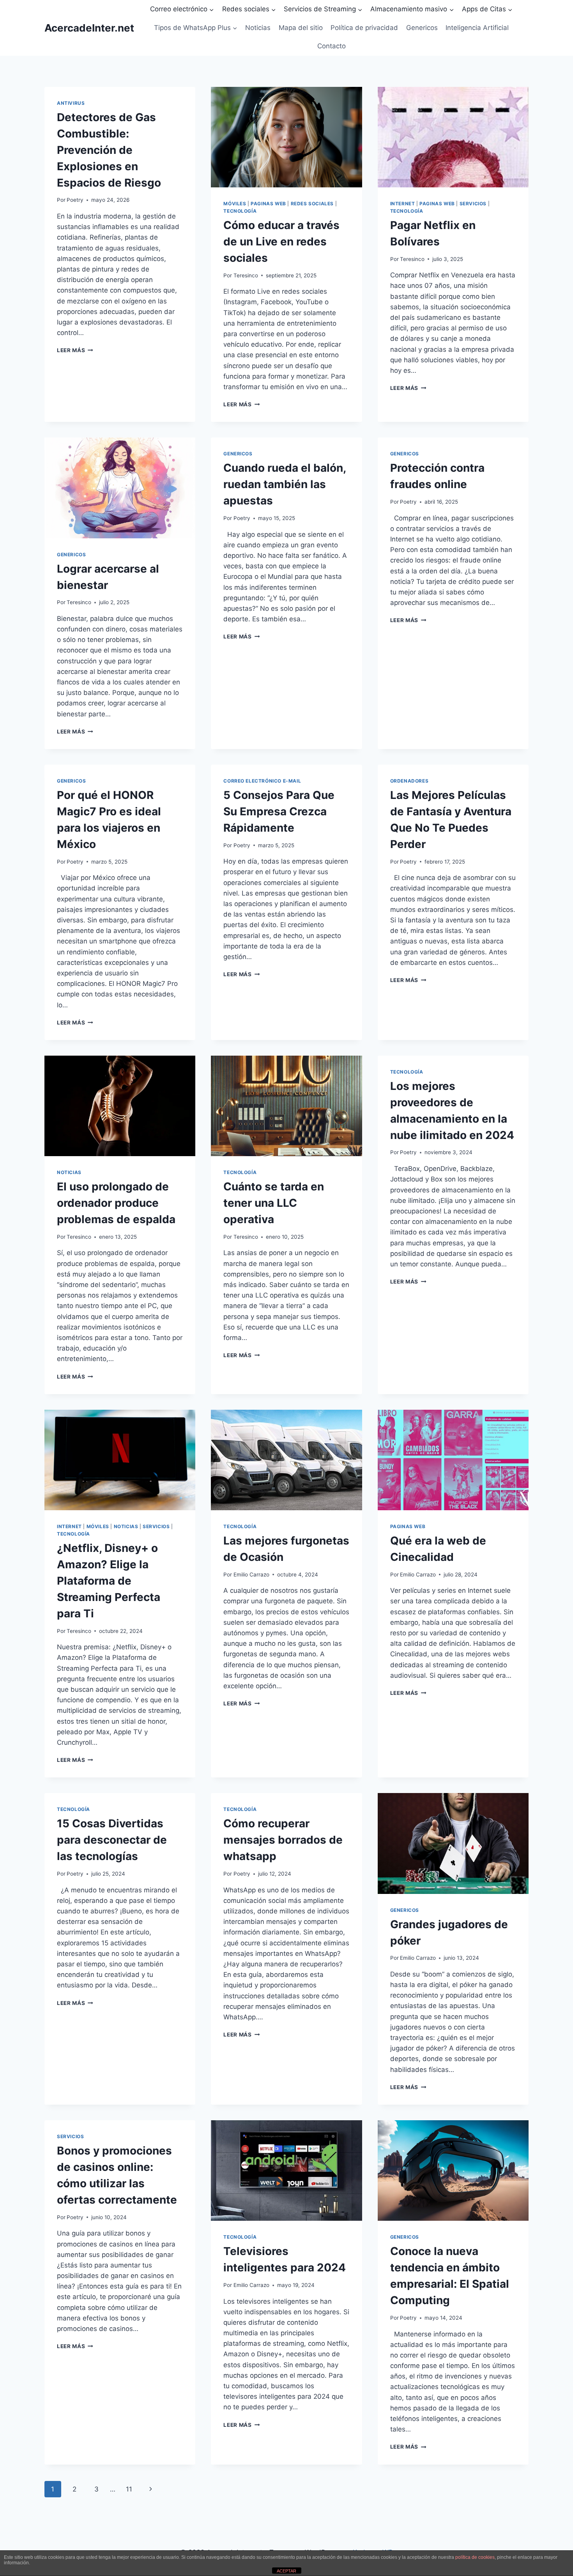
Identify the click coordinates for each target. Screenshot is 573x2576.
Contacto (332, 46)
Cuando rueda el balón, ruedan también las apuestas (285, 484)
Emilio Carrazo (251, 1575)
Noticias (258, 28)
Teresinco (246, 275)
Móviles (235, 204)
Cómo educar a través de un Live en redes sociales (281, 242)
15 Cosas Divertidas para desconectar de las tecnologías (112, 1840)
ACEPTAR (286, 2571)
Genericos (422, 28)
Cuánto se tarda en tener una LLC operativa (274, 1203)
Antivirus (71, 103)
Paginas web (268, 204)
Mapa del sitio (301, 28)
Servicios (473, 204)
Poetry (75, 200)
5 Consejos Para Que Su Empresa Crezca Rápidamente (279, 811)
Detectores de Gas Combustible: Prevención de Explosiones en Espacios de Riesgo (109, 150)
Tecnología (240, 211)
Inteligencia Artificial (477, 28)
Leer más (75, 350)
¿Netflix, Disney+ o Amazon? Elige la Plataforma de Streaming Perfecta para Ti (109, 1581)
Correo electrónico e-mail (262, 781)
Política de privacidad (364, 28)
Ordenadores (409, 781)
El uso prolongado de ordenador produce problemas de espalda (116, 1203)
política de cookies (475, 2557)
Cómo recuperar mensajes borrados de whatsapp (283, 1840)
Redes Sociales (312, 204)
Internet (403, 204)
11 (129, 2489)
